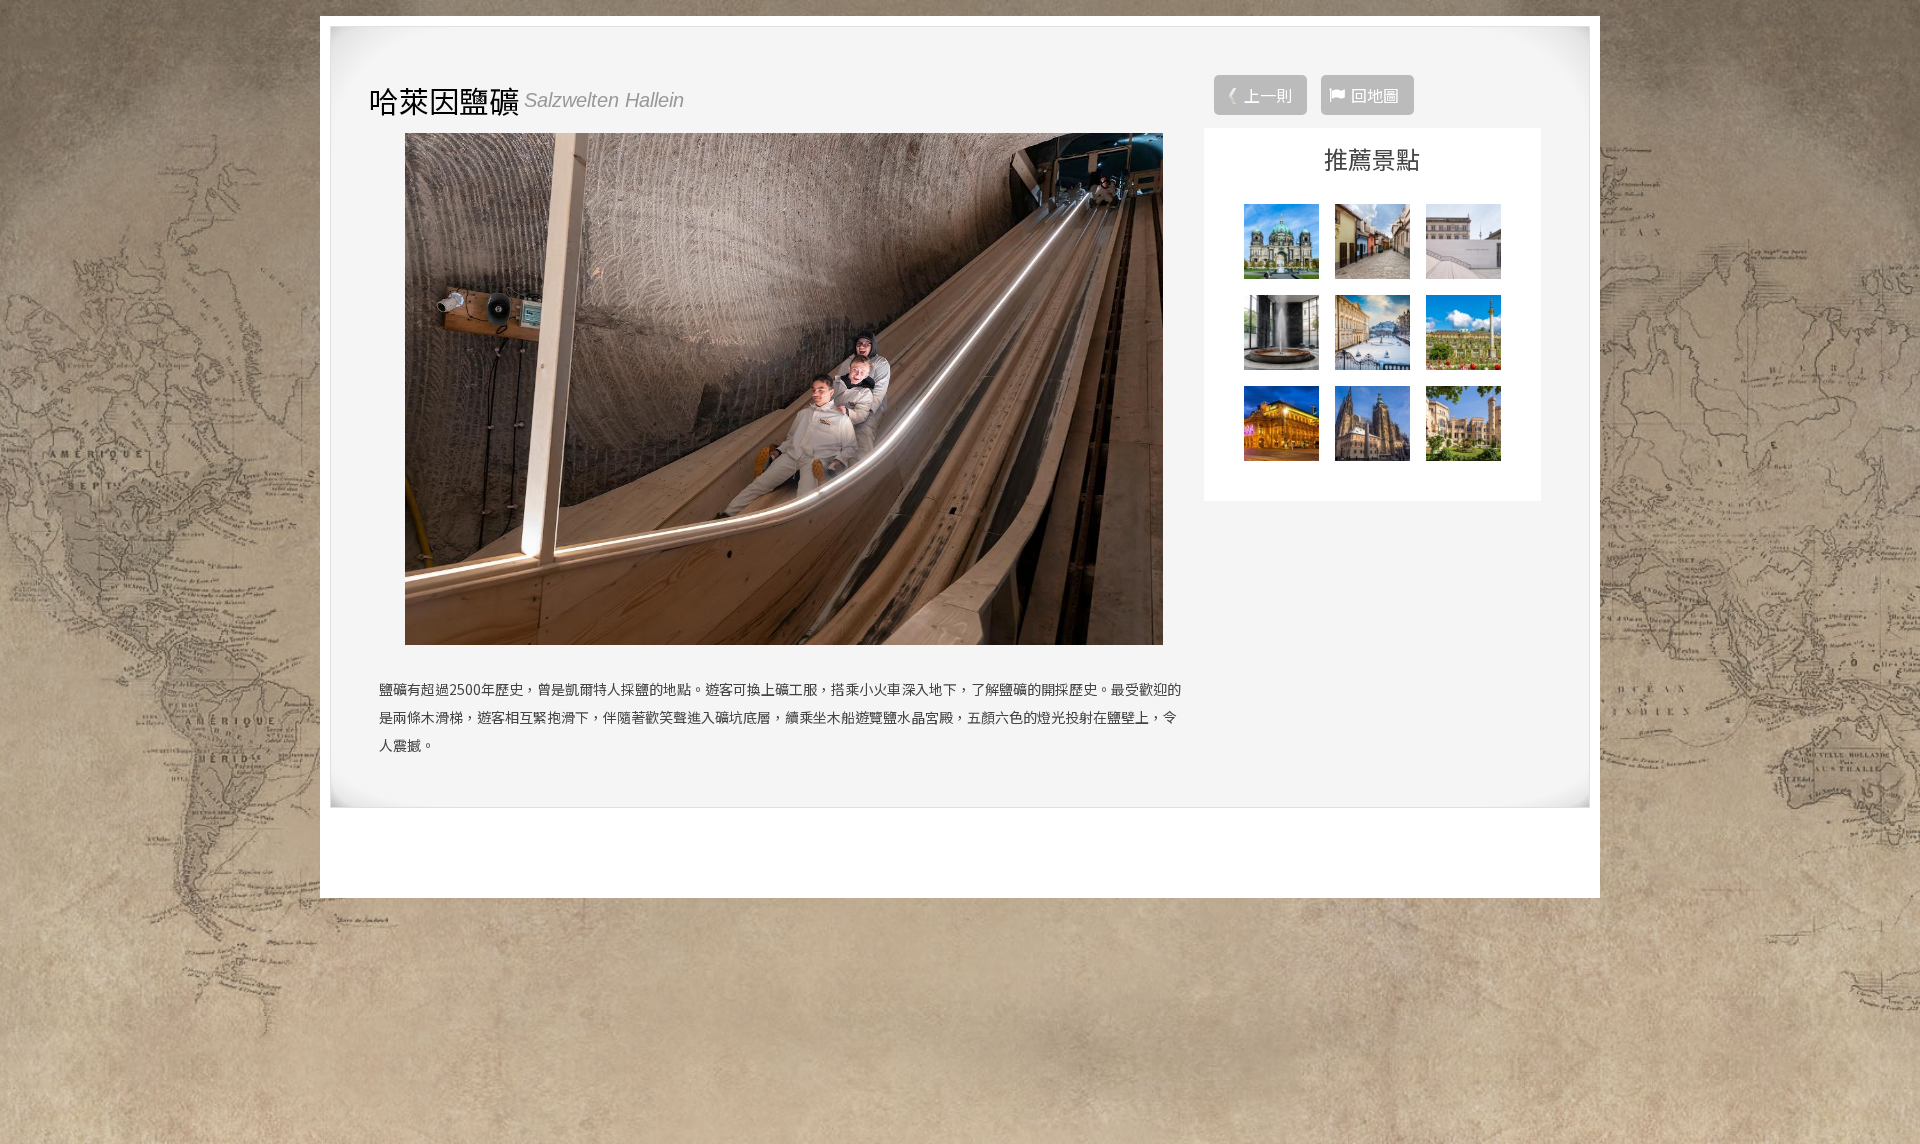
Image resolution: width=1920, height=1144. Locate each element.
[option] (783, 389)
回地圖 (1375, 95)
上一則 (1268, 95)
